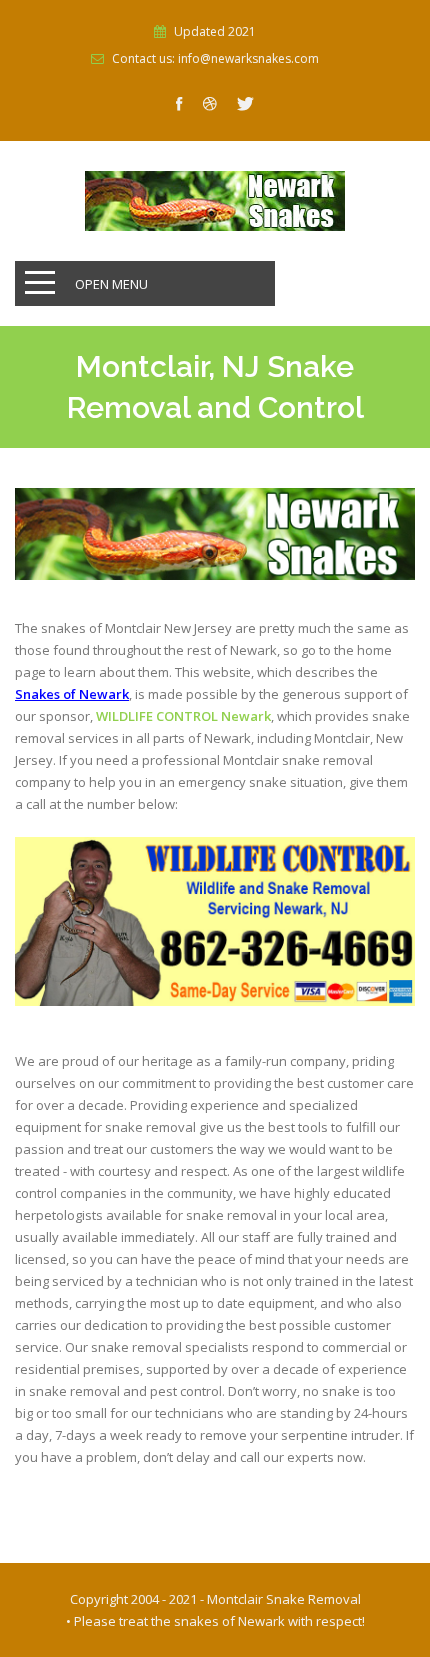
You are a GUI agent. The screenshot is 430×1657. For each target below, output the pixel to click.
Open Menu (111, 284)
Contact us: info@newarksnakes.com (215, 59)
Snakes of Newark (72, 694)
